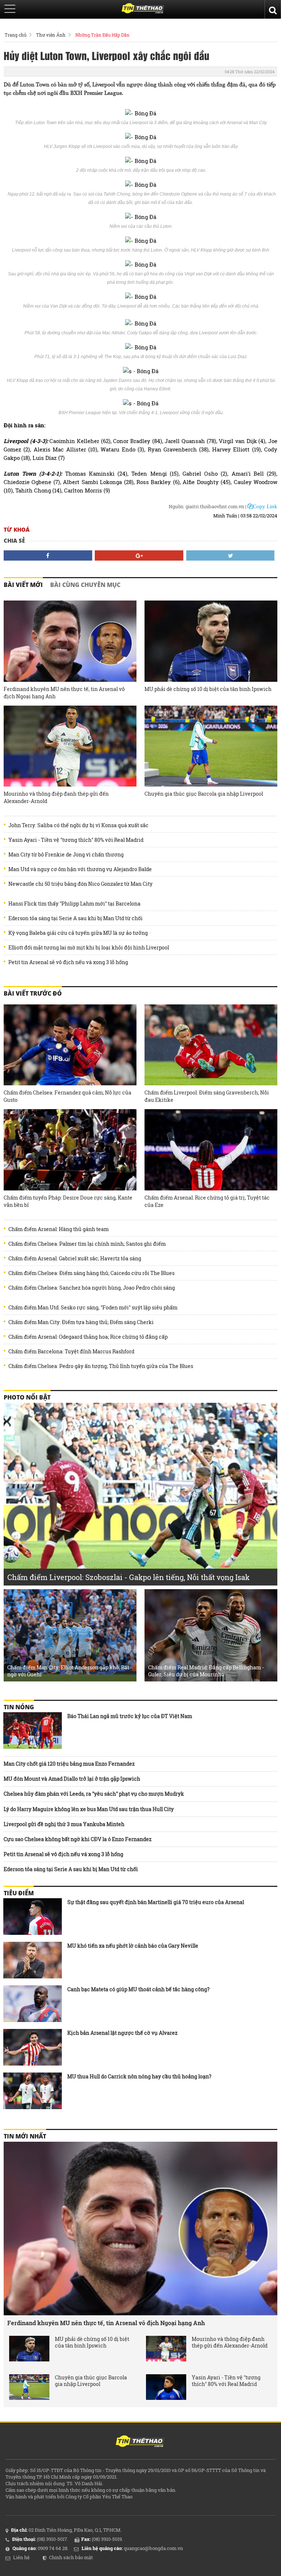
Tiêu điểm (19, 1893)
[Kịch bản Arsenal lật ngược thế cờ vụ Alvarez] (33, 2047)
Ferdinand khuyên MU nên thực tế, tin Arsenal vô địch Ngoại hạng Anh (64, 693)
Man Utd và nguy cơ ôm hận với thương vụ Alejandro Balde (80, 869)
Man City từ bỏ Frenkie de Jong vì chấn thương (66, 855)
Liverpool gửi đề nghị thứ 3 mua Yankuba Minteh (64, 1824)
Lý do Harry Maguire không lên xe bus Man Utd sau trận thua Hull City (89, 1809)
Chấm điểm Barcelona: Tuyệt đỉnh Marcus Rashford (71, 1352)
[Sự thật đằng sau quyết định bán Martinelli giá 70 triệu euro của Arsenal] (33, 1917)
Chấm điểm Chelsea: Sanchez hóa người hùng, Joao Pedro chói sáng (92, 1288)
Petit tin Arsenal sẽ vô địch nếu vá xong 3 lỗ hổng (68, 962)
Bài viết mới (23, 585)
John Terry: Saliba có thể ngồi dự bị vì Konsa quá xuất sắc (78, 825)
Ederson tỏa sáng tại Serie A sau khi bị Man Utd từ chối (76, 918)
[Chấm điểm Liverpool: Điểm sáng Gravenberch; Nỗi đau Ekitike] (211, 1045)
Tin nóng (19, 1707)
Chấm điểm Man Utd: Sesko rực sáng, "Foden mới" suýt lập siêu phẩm (93, 1308)
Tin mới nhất (25, 2136)
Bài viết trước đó (33, 993)
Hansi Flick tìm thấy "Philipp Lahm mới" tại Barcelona (74, 904)
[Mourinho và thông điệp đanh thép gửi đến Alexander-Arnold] (70, 746)
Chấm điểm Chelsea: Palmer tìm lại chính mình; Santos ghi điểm (87, 1244)
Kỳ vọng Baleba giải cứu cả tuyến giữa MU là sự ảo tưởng (78, 933)
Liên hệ (21, 2557)
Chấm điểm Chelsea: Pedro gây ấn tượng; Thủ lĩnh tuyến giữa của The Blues (101, 1366)
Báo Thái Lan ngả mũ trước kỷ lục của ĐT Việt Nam (130, 1716)
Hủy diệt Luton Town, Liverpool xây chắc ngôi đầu (106, 55)
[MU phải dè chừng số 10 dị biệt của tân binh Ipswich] (211, 641)
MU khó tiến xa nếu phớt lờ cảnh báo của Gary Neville (133, 1946)
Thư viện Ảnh (51, 35)
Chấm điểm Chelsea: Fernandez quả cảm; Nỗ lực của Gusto (68, 1096)
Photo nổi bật (27, 1397)
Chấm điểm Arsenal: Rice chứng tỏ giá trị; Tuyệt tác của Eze (207, 1201)
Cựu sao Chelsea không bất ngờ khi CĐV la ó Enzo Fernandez (78, 1839)
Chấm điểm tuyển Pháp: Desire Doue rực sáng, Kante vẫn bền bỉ (68, 1201)
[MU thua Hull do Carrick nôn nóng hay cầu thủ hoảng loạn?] (33, 2091)
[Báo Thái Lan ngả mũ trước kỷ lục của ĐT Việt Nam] (33, 1731)
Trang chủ (16, 35)
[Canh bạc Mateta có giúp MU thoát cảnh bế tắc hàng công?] (33, 2004)
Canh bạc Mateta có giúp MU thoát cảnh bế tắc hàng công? (138, 1989)
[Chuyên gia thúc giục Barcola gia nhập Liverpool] (211, 746)
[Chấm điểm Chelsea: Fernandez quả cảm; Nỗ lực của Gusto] (70, 1045)
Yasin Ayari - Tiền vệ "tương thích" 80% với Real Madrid (76, 840)
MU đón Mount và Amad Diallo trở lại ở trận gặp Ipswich (72, 1779)
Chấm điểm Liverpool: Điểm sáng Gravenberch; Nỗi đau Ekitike (207, 1096)
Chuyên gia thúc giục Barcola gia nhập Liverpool (204, 794)
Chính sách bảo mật (71, 2557)
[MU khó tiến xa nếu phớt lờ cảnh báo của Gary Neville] (33, 1960)
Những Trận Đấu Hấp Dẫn (102, 35)
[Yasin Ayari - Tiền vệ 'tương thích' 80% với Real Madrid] (166, 2387)
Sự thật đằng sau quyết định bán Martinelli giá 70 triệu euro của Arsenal (156, 1902)
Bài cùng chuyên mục (85, 585)
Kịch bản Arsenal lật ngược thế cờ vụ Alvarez (122, 2033)
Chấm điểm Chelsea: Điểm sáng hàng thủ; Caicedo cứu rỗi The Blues (91, 1273)
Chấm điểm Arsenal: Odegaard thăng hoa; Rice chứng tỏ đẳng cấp (88, 1337)
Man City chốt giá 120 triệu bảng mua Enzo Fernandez (69, 1764)
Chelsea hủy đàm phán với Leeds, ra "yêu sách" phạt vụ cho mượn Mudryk (94, 1794)
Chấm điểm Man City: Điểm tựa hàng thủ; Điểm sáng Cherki (81, 1322)
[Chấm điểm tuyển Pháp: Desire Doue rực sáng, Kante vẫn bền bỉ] (70, 1150)
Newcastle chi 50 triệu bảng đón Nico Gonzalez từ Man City (80, 884)
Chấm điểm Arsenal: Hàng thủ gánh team (59, 1229)
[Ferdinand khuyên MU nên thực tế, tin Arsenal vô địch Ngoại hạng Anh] (70, 641)
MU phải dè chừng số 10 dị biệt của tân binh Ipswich (208, 689)
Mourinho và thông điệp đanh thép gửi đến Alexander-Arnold (56, 797)
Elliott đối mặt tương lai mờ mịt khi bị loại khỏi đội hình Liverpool (89, 948)
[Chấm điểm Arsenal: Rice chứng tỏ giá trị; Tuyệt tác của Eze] (211, 1150)
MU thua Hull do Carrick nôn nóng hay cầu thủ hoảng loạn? (139, 2076)
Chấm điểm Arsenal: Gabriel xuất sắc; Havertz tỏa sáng (75, 1259)
